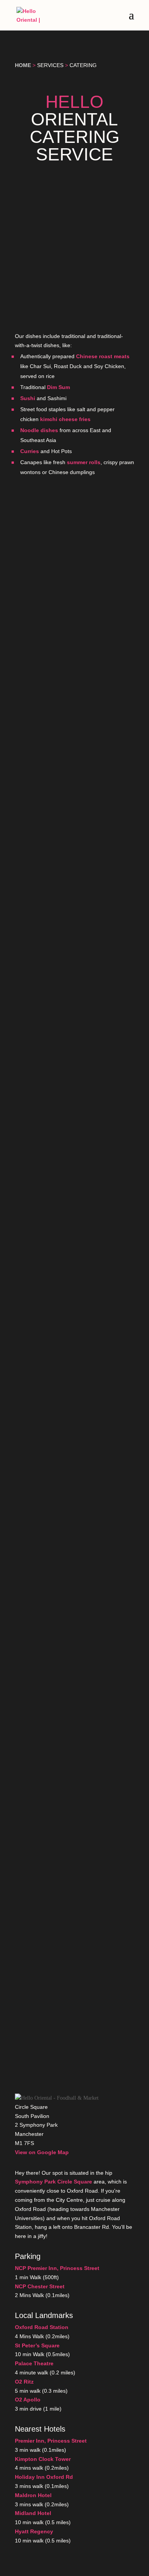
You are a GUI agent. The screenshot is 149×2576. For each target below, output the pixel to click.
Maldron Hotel (33, 2495)
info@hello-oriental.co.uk (48, 896)
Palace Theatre (34, 2363)
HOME (23, 65)
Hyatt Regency (34, 2531)
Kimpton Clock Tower (43, 2459)
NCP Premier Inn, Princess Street (57, 2268)
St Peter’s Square (37, 2345)
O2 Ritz (24, 2382)
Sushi (28, 398)
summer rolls (84, 462)
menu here (92, 735)
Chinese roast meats (103, 356)
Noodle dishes (39, 430)
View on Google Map (42, 2152)
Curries (30, 451)
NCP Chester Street (40, 2286)
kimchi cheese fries (65, 419)
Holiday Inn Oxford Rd (44, 2477)
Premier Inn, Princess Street (51, 2441)
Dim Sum (58, 387)
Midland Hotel (33, 2513)
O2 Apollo (28, 2400)
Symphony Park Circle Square (53, 2182)
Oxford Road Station (42, 2327)
